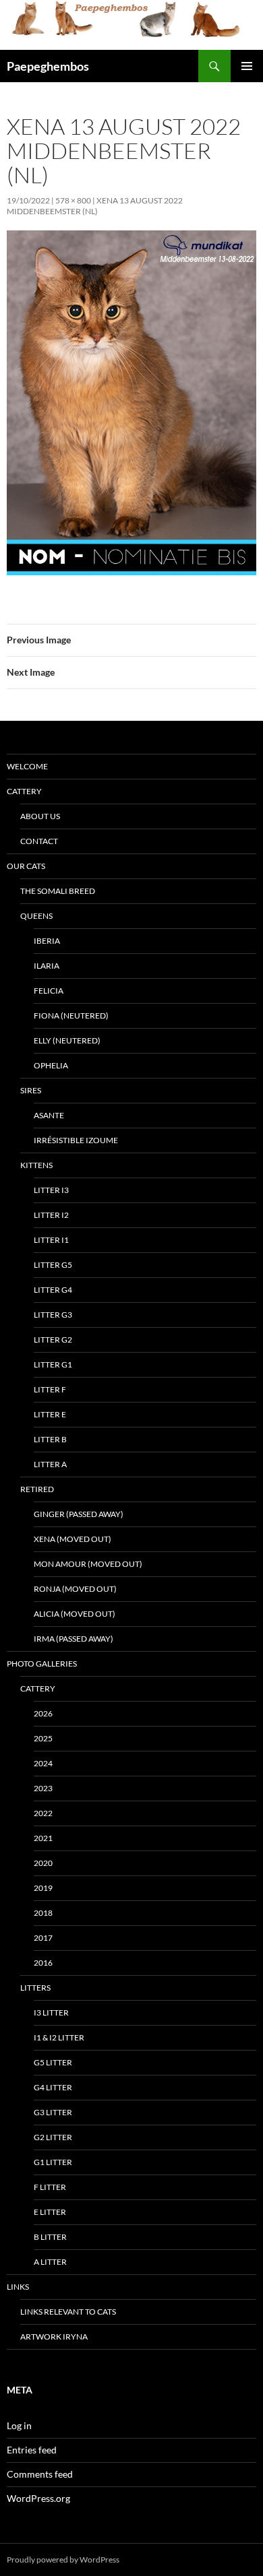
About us (40, 816)
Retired (37, 1489)
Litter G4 (53, 1290)
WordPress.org (38, 2498)
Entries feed (32, 2450)
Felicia (49, 991)
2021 (43, 1838)
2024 (43, 1763)
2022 (43, 1813)
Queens (36, 916)
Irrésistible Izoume (76, 1140)
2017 (43, 1938)
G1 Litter (53, 2162)
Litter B (50, 1439)
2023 (43, 1788)
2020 (43, 1863)
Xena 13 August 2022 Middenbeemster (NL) (95, 206)
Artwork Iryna (54, 2337)
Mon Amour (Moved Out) (88, 1564)
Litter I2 (51, 1215)
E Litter (50, 2212)
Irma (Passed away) (74, 1639)
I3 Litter (51, 2012)
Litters (35, 1988)
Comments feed (40, 2474)
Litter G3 (53, 1315)
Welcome (27, 766)
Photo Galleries (42, 1664)
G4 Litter (53, 2087)
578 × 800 (73, 200)
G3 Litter (53, 2112)
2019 (43, 1888)
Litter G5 (53, 1265)
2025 (43, 1738)
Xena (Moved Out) (72, 1539)
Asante (49, 1115)
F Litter (50, 2187)
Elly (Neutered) (67, 1040)
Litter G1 (53, 1364)
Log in (19, 2425)
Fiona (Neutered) (71, 1016)
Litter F (50, 1389)
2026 (43, 1713)
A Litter (50, 2262)
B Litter (50, 2237)
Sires (31, 1090)
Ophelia (51, 1065)
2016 (43, 1963)
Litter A (50, 1464)
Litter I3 (51, 1190)
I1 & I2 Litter (59, 2037)
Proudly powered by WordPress (63, 2559)
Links (18, 2287)
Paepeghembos (48, 66)
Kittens (36, 1165)
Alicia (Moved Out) (75, 1614)
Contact (39, 841)
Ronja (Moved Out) (75, 1589)
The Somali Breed (58, 891)
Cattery (24, 791)
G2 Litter (53, 2137)
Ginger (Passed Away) (79, 1514)
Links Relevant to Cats (68, 2312)
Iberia (47, 941)
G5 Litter (53, 2062)
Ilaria (47, 966)
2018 (43, 1913)
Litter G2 (53, 1340)
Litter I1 (51, 1240)
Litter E (50, 1414)
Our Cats (26, 866)
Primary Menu (247, 66)
